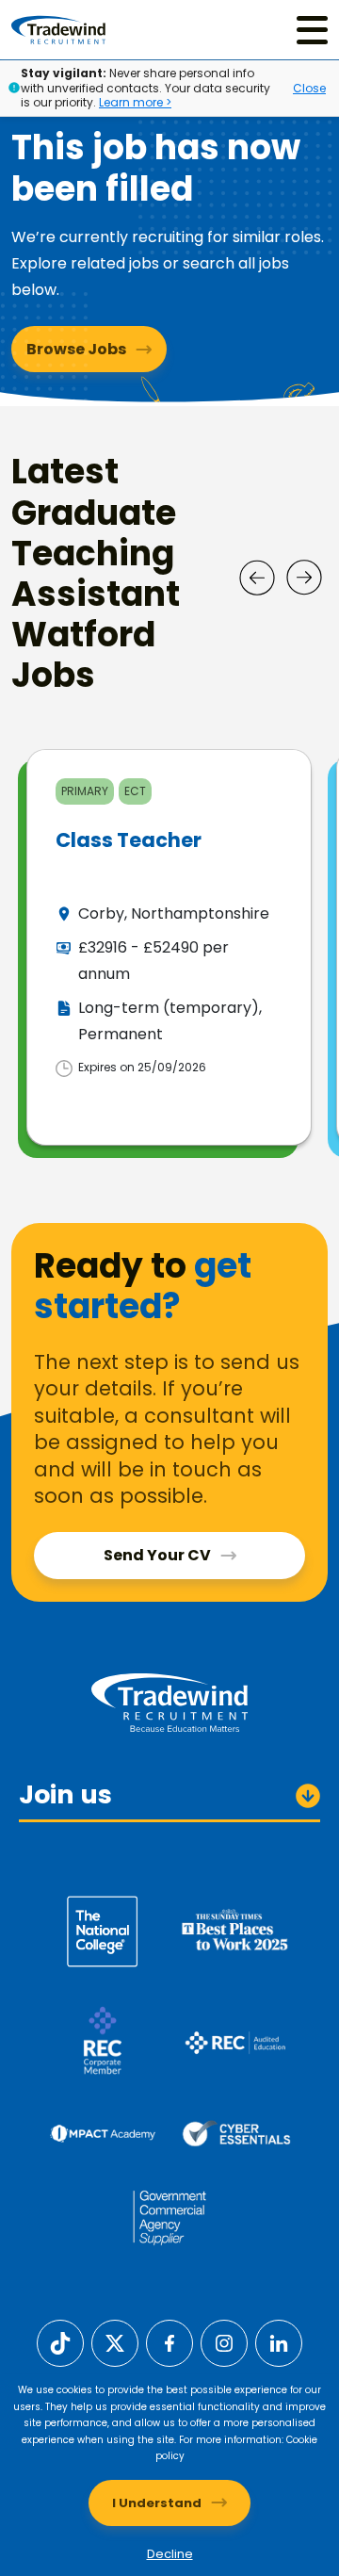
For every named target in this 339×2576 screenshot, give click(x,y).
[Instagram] (224, 2342)
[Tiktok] (60, 2342)
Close (309, 88)
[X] (115, 2342)
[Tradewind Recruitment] (58, 30)
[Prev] (257, 578)
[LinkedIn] (279, 2342)
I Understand (157, 2503)
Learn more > (135, 102)
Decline (170, 2554)
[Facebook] (169, 2342)
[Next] (304, 578)
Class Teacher (129, 840)
